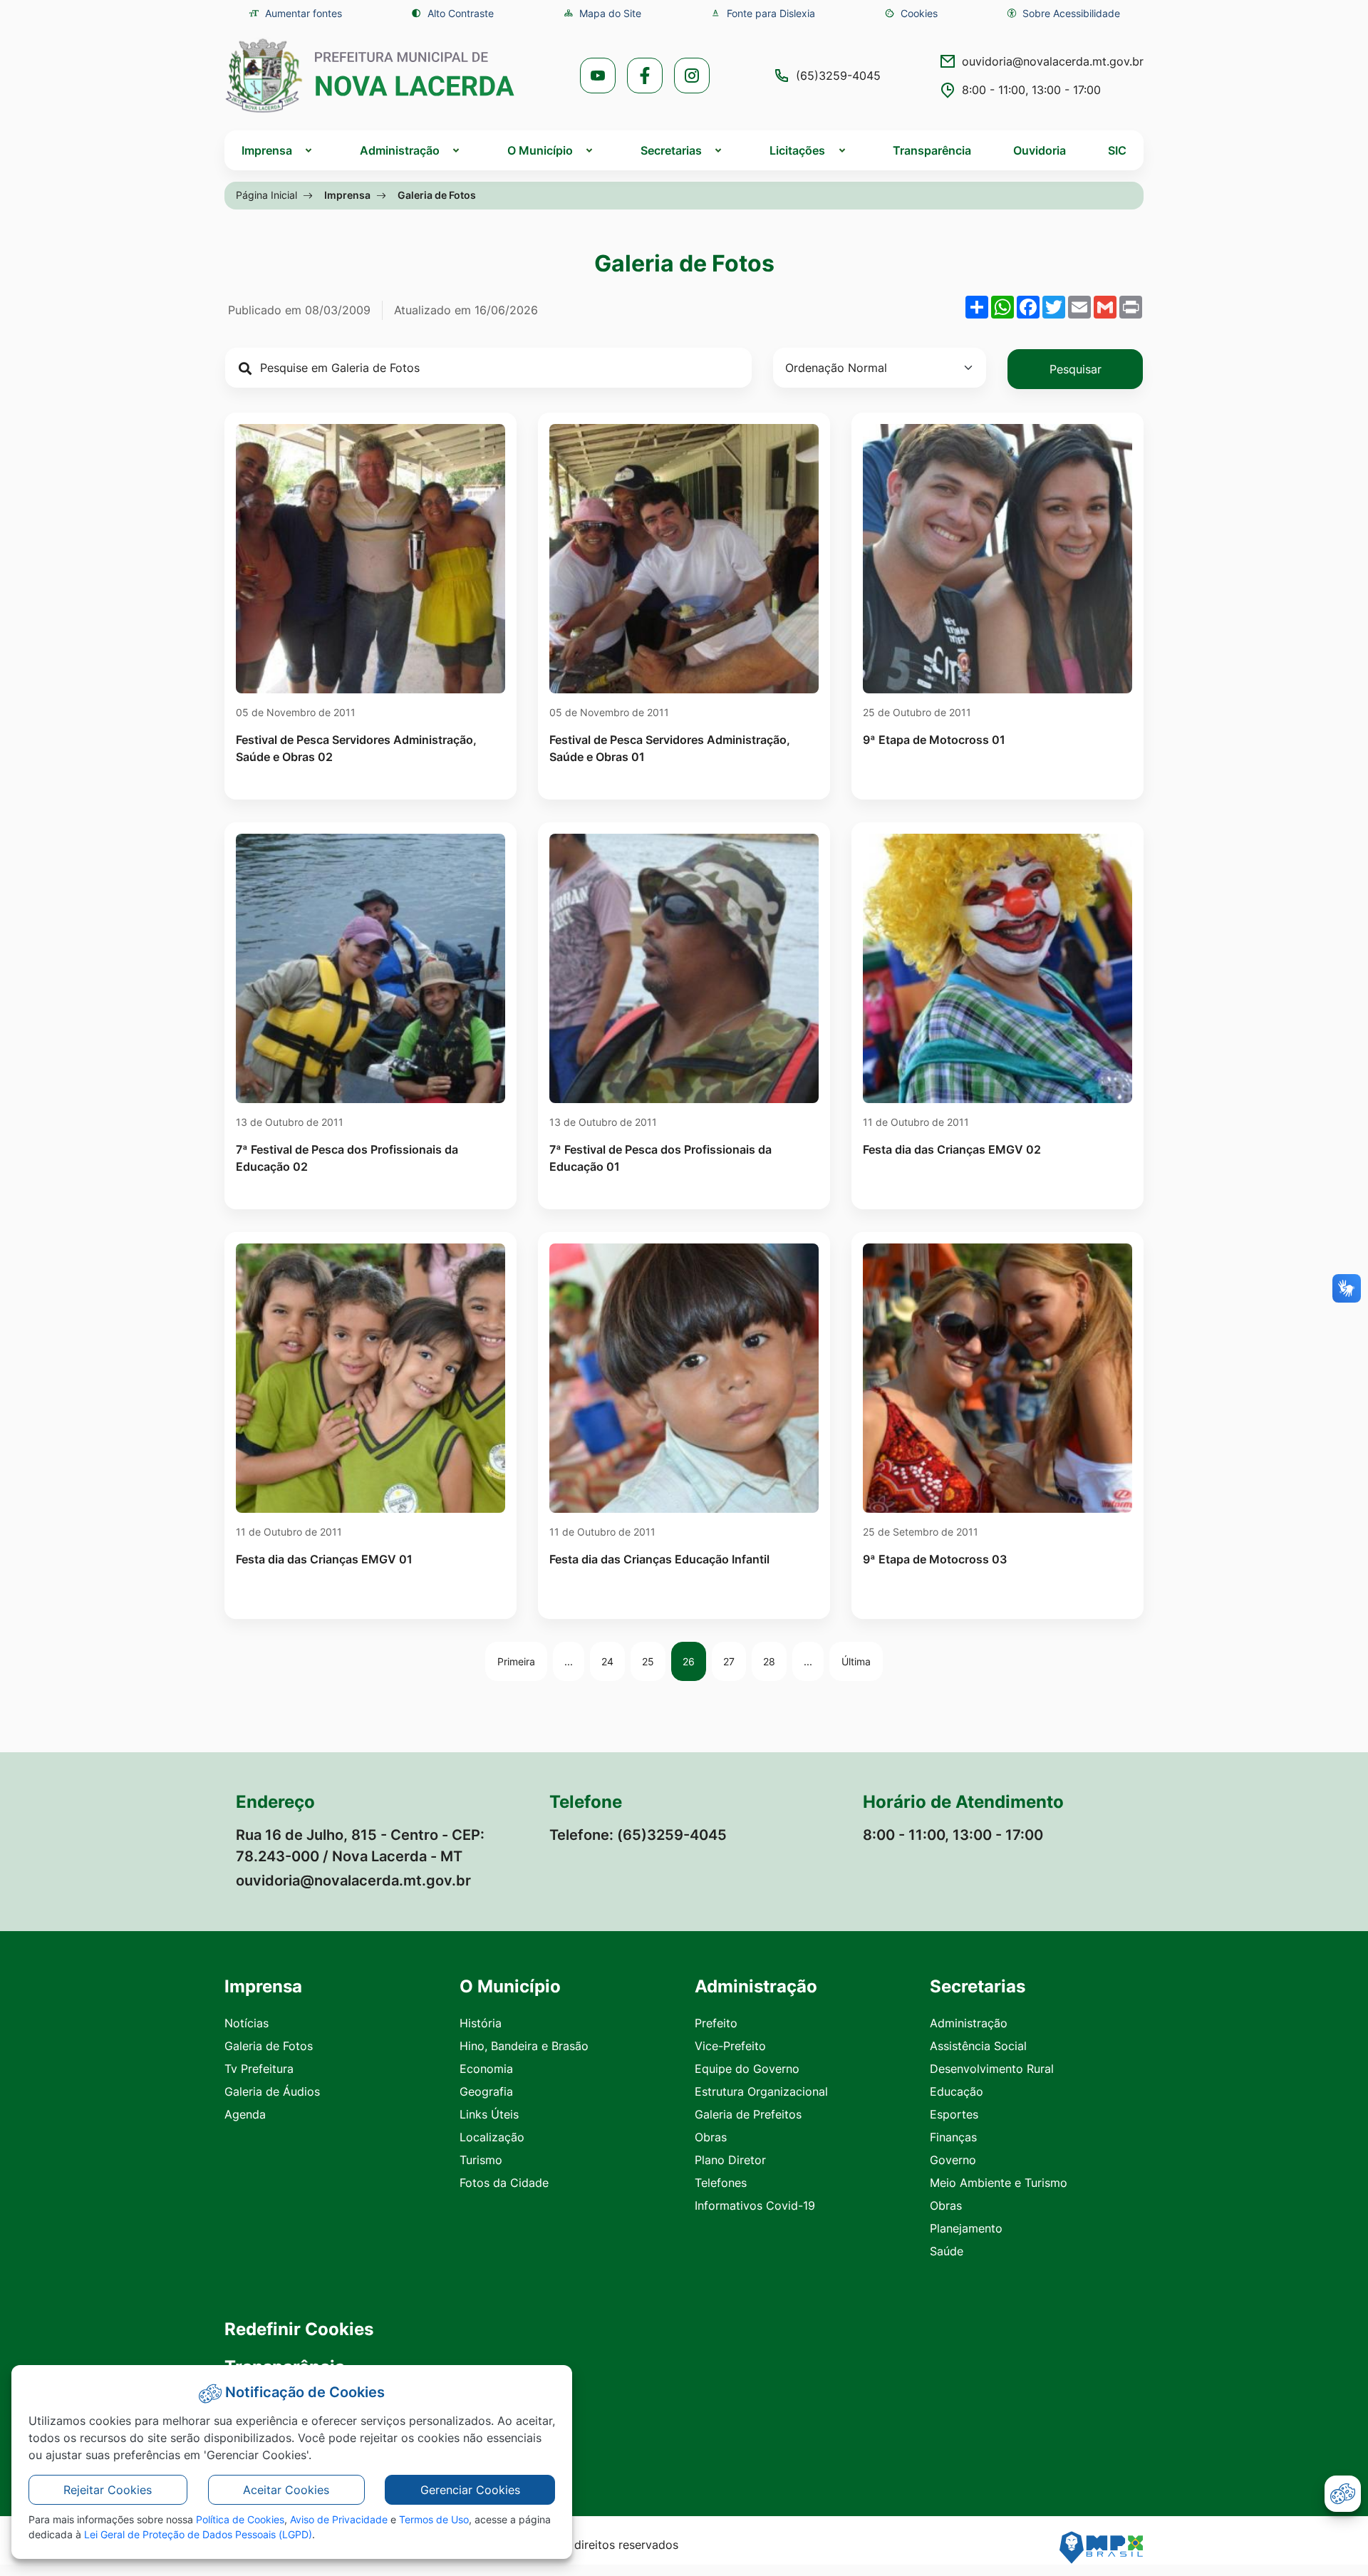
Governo (953, 2160)
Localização (492, 2137)
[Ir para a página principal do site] (370, 76)
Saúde (947, 2251)
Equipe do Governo (747, 2069)
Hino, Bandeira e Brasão (524, 2046)
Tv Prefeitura (259, 2069)
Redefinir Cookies (299, 2329)
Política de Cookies (240, 2519)
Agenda (245, 2114)
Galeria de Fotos (269, 2046)
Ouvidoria (1040, 150)
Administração (969, 2023)
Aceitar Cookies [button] (286, 2490)
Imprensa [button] (267, 150)
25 (648, 1661)
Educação (957, 2091)
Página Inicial (266, 195)
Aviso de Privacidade (339, 2519)
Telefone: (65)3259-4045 (638, 1835)
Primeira (516, 1661)
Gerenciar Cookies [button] (470, 2490)
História (481, 2023)
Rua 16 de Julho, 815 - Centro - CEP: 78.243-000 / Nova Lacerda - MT (360, 1846)
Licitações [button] (797, 150)
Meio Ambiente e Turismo (999, 2183)
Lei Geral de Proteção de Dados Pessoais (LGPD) (198, 2534)
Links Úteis (489, 2114)
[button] (911, 13)
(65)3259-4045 (838, 76)
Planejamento (966, 2228)
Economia (486, 2069)
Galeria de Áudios (272, 2091)
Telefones (721, 2183)
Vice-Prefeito (730, 2046)
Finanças (953, 2137)
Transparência (932, 150)
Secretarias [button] (671, 150)
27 (729, 1661)
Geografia (486, 2091)
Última (856, 1661)
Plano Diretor (730, 2160)
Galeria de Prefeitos (748, 2114)
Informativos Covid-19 (755, 2205)
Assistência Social (978, 2046)
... (569, 1661)
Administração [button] (400, 150)
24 (607, 1661)
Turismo (481, 2160)
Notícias (247, 2023)
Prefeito (716, 2023)
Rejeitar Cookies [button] (108, 2490)
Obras (711, 2137)
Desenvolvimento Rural (992, 2069)
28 (769, 1661)
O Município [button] (540, 150)
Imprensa (347, 195)
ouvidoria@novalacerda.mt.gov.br (1053, 61)
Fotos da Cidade (504, 2183)
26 (689, 1661)
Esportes (954, 2114)
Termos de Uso (434, 2519)
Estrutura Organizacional (761, 2091)
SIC (1117, 150)
